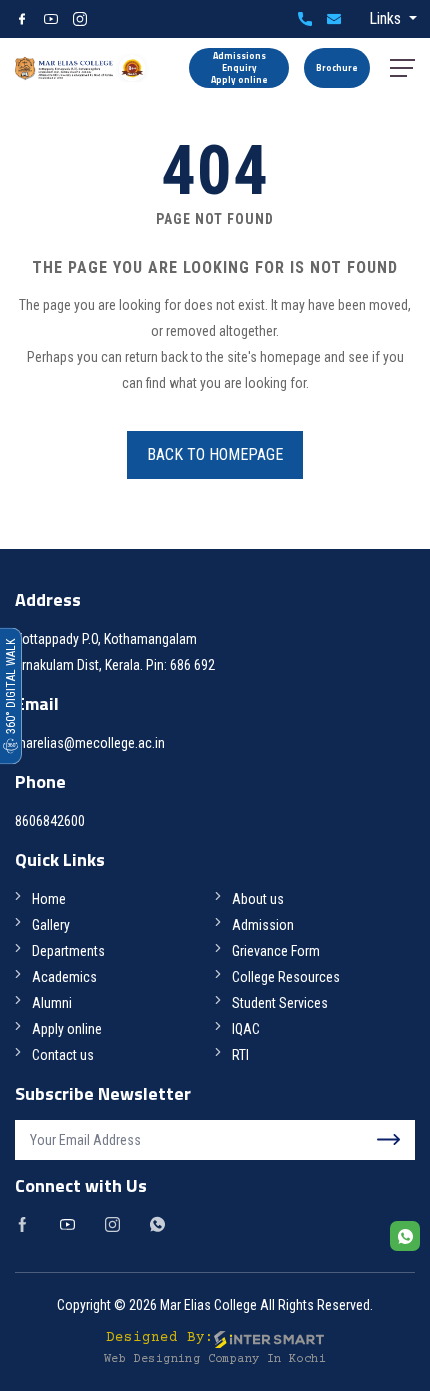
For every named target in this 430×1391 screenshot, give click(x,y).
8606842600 (305, 19)
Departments (68, 951)
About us (258, 899)
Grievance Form (276, 951)
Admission (263, 925)
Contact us (63, 1055)
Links (387, 18)
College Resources (286, 977)
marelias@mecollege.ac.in (334, 19)
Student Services (280, 1003)
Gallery (51, 925)
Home (49, 899)
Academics (64, 977)
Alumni (52, 1003)
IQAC (246, 1029)
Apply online (67, 1029)
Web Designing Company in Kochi (215, 1359)
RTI (240, 1055)
